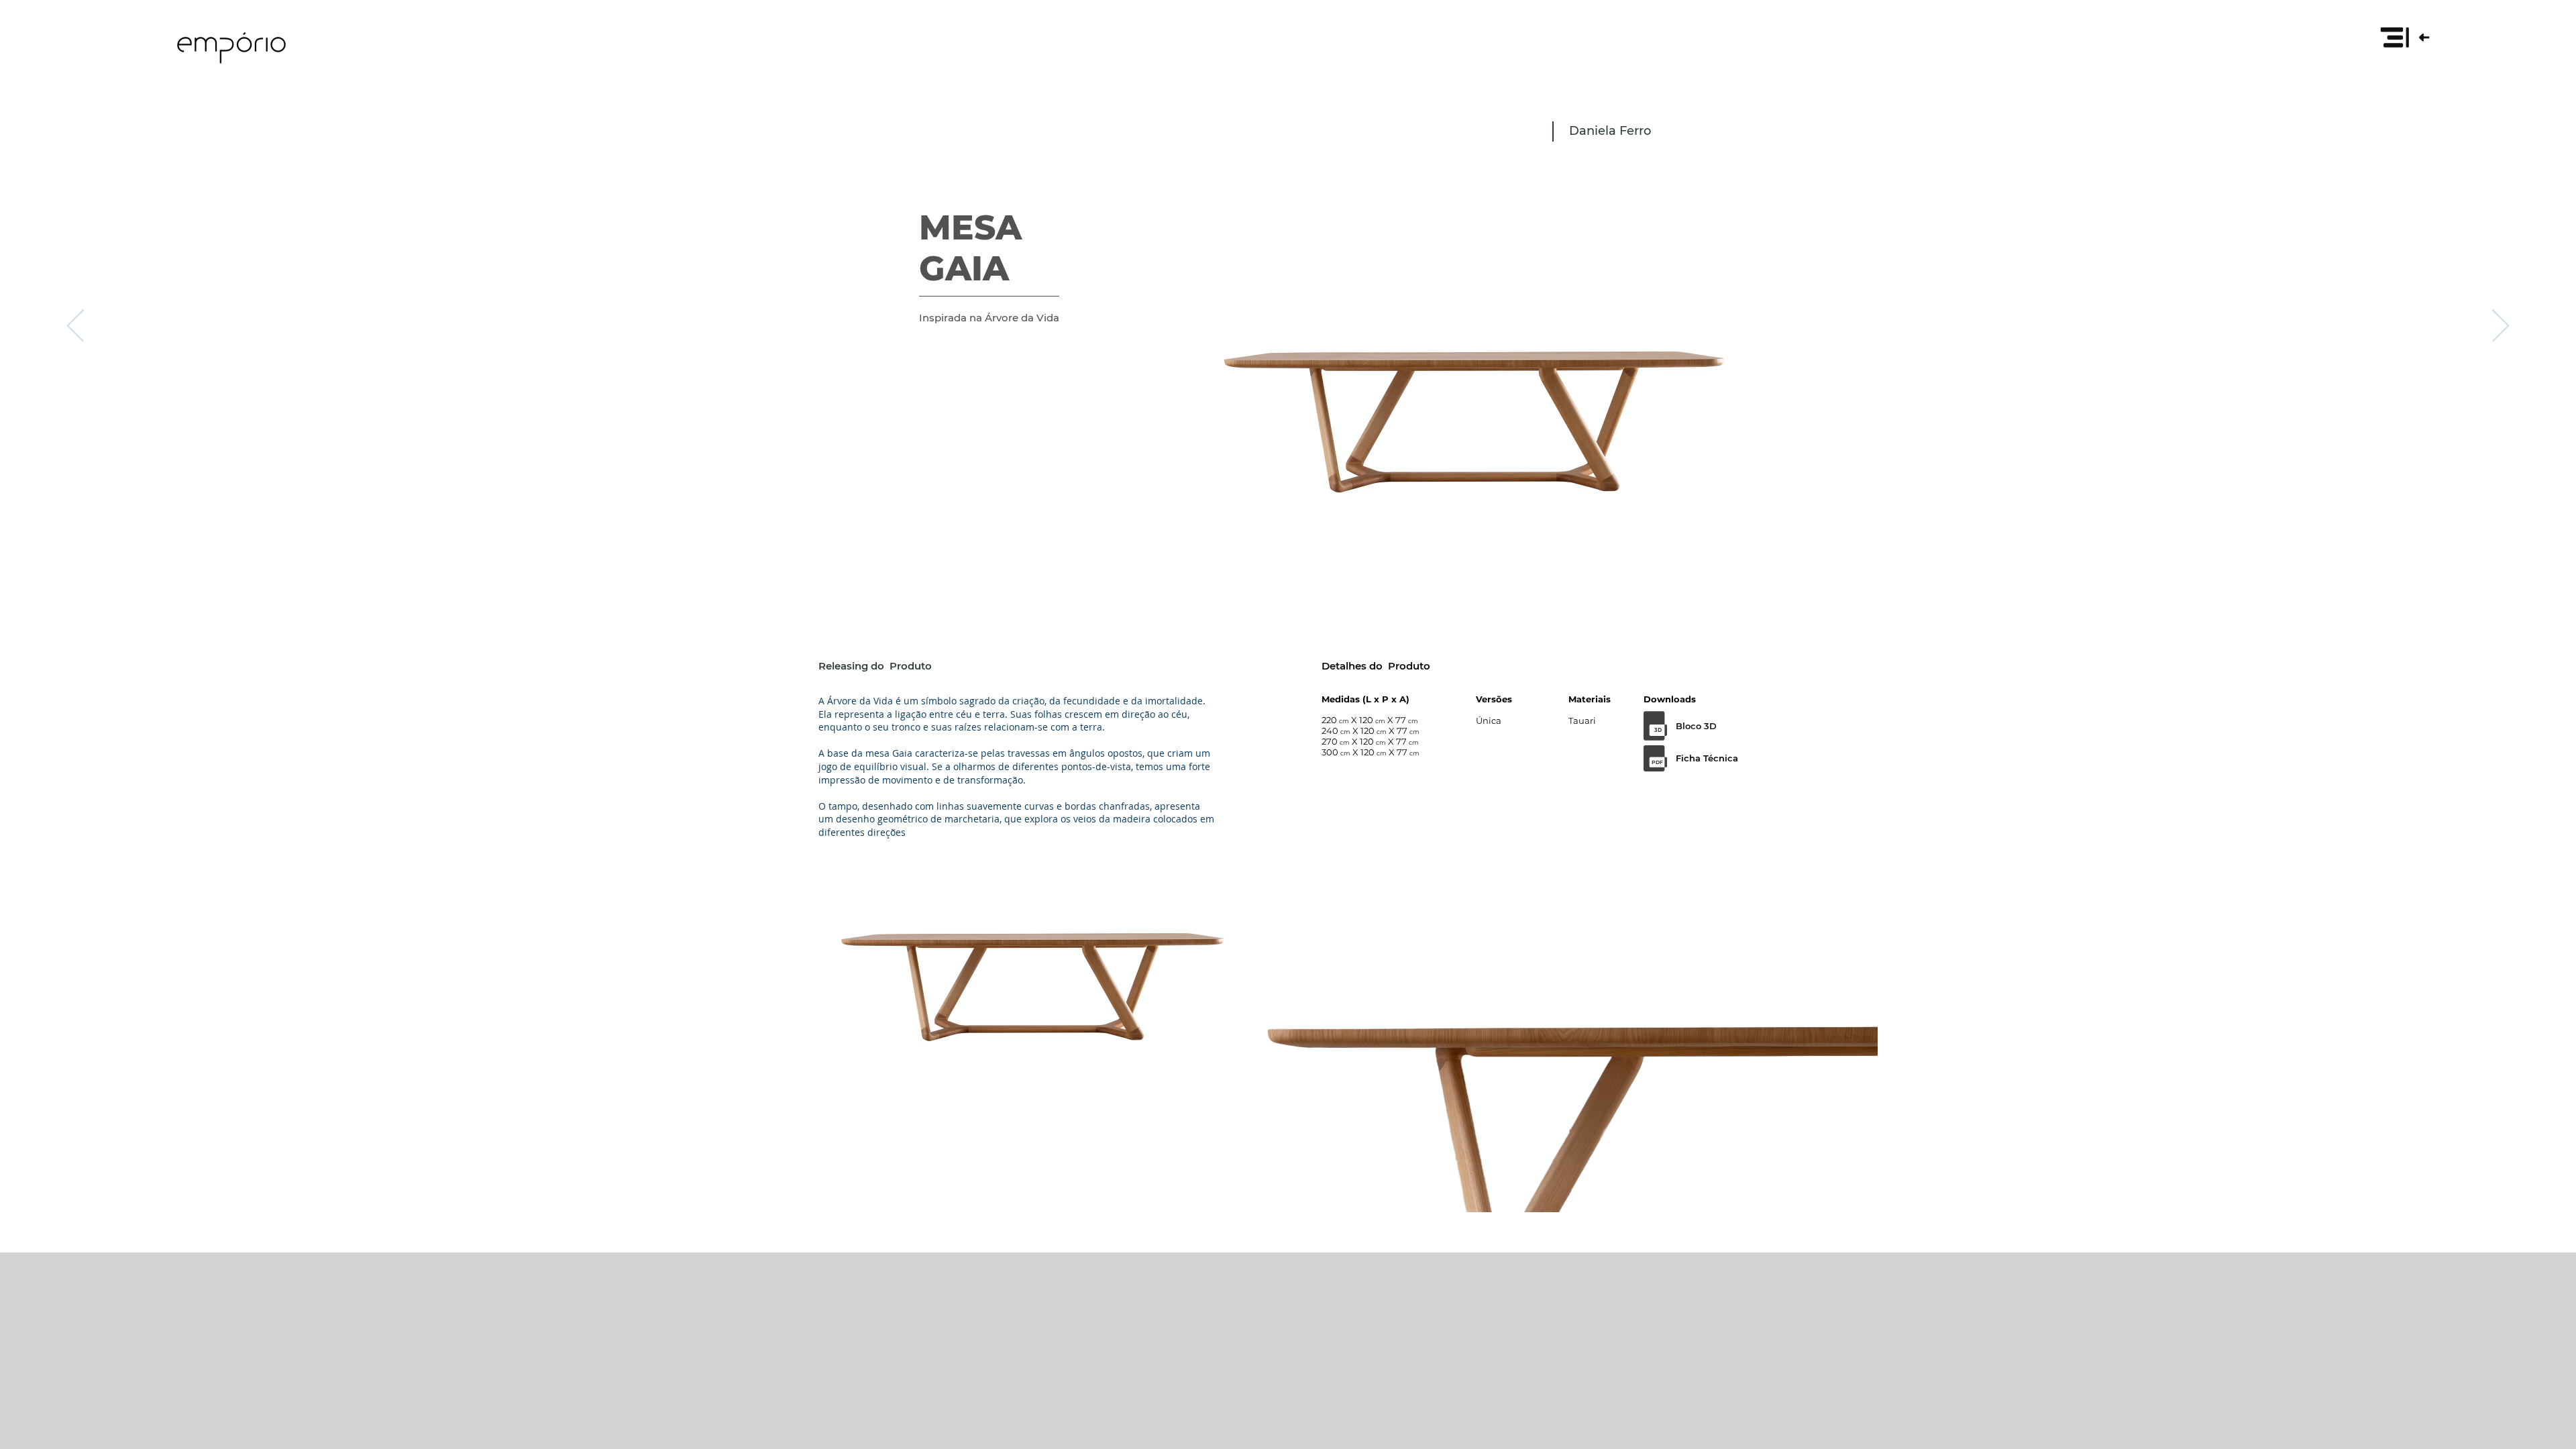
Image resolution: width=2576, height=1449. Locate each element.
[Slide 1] (1288, 551)
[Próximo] (2501, 327)
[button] (2404, 37)
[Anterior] (75, 327)
